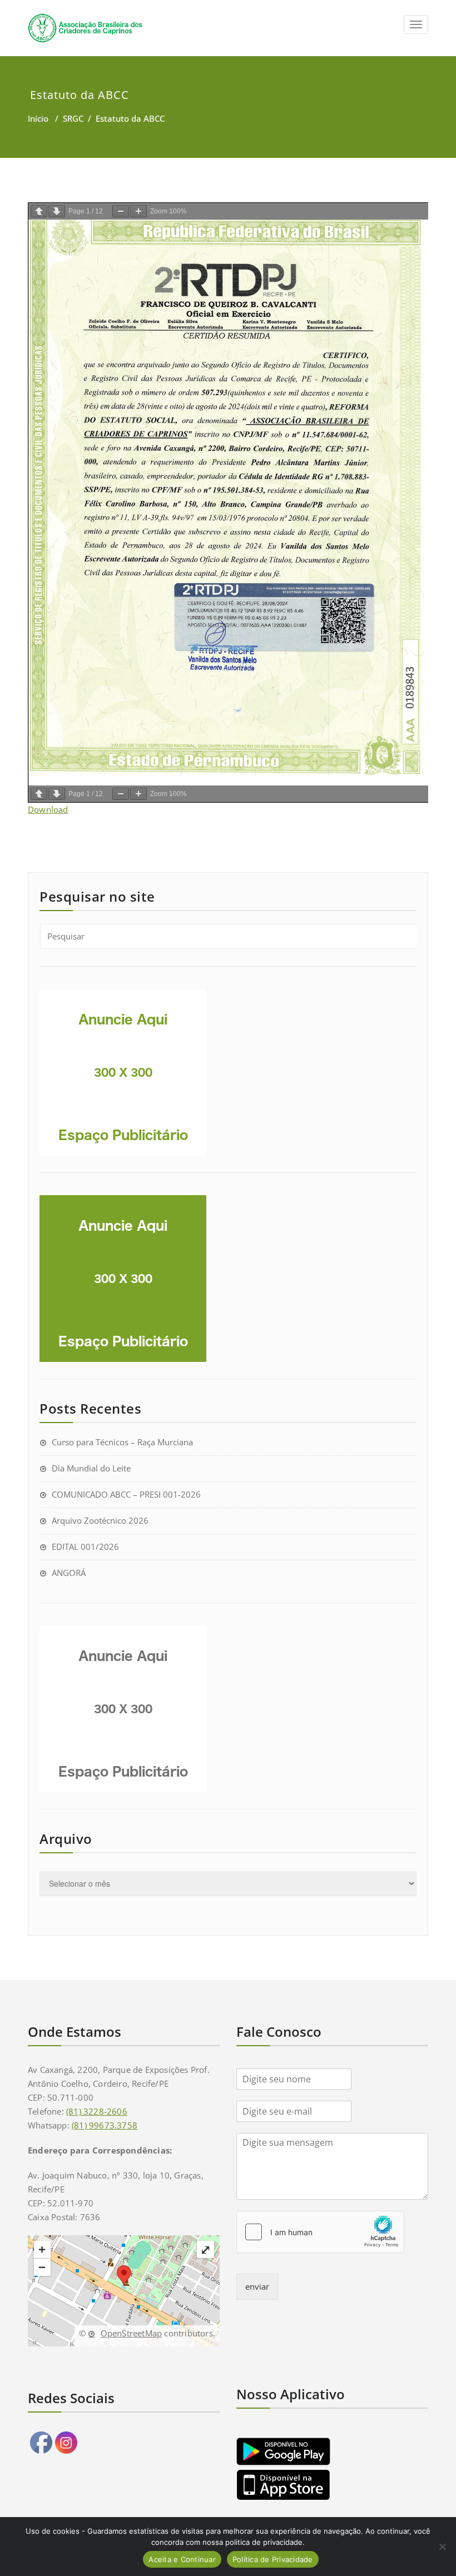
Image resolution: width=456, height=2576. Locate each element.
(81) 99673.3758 (105, 2125)
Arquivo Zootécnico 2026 (100, 1520)
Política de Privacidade (273, 2559)
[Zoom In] (138, 211)
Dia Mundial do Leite (91, 1468)
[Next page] (57, 211)
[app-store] (332, 2485)
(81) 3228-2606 (97, 2111)
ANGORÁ (69, 1573)
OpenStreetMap (131, 2333)
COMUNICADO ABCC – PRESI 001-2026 (126, 1494)
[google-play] (332, 2451)
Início (38, 118)
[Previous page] (39, 211)
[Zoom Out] (121, 211)
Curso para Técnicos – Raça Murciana (122, 1442)
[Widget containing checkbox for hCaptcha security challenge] (320, 2232)
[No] (442, 2547)
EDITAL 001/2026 (85, 1546)
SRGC (73, 118)
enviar (257, 2286)
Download (48, 809)
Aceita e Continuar (182, 2559)
